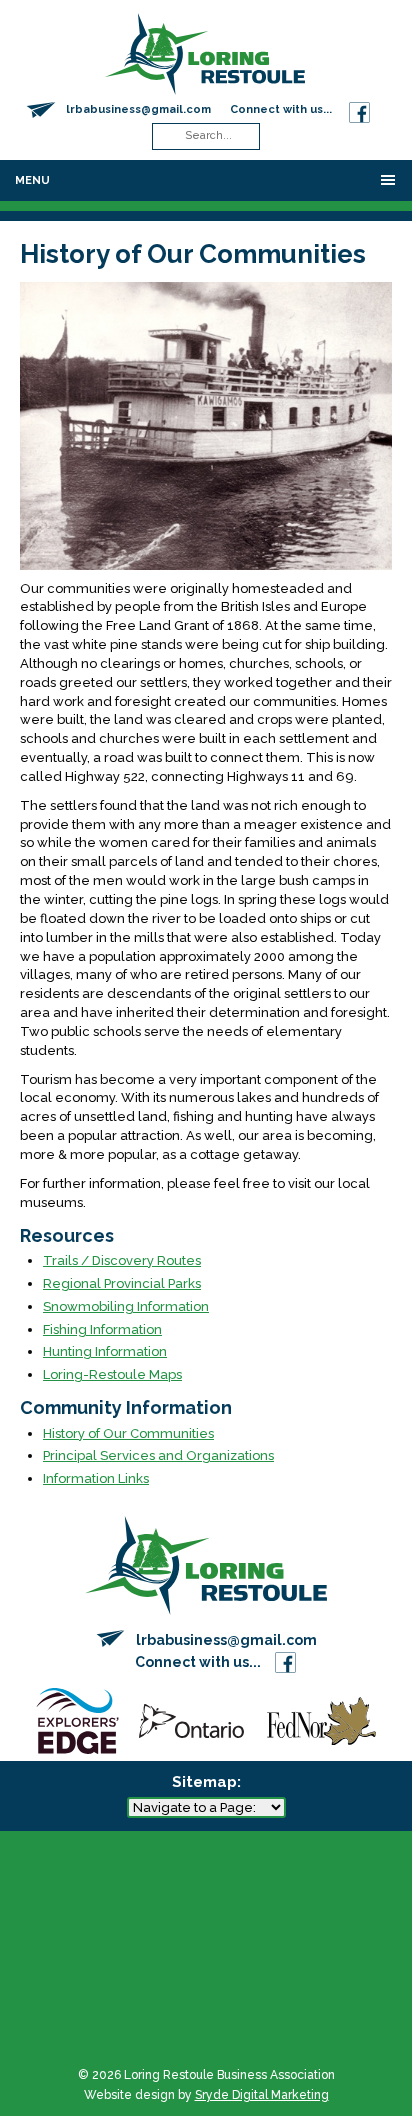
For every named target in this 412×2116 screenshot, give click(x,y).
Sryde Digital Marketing (262, 2095)
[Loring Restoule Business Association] (205, 52)
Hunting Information (105, 1351)
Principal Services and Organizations (158, 1455)
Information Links (96, 1478)
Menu (32, 180)
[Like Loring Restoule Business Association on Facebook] (359, 109)
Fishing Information (102, 1329)
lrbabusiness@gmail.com (138, 109)
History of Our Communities (128, 1433)
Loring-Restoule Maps (112, 1374)
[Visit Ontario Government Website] (191, 1719)
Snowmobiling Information (126, 1306)
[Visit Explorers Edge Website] (77, 1719)
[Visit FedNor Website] (321, 1719)
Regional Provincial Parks (122, 1283)
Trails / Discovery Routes (122, 1260)
